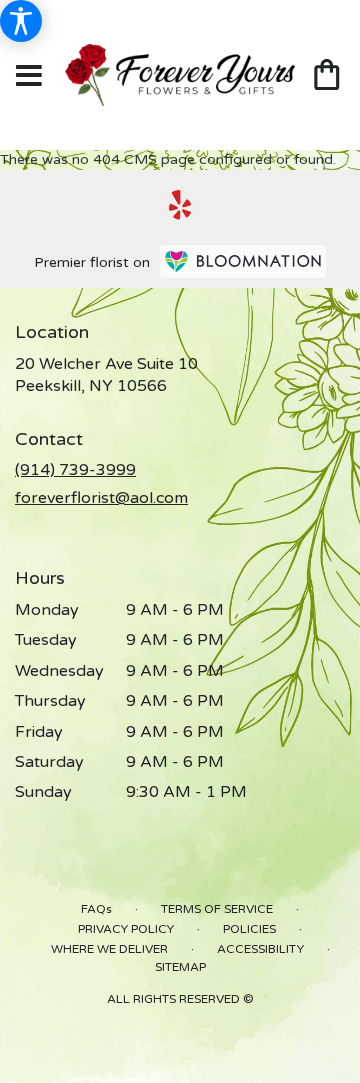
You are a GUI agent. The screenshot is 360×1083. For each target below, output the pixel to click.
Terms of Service (217, 909)
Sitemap (180, 967)
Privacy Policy (126, 929)
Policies (249, 929)
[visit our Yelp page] (180, 205)
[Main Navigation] (29, 77)
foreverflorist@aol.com (101, 498)
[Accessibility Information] (21, 21)
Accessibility (260, 949)
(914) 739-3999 (75, 470)
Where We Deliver (109, 949)
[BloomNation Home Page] (243, 261)
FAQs (96, 909)
